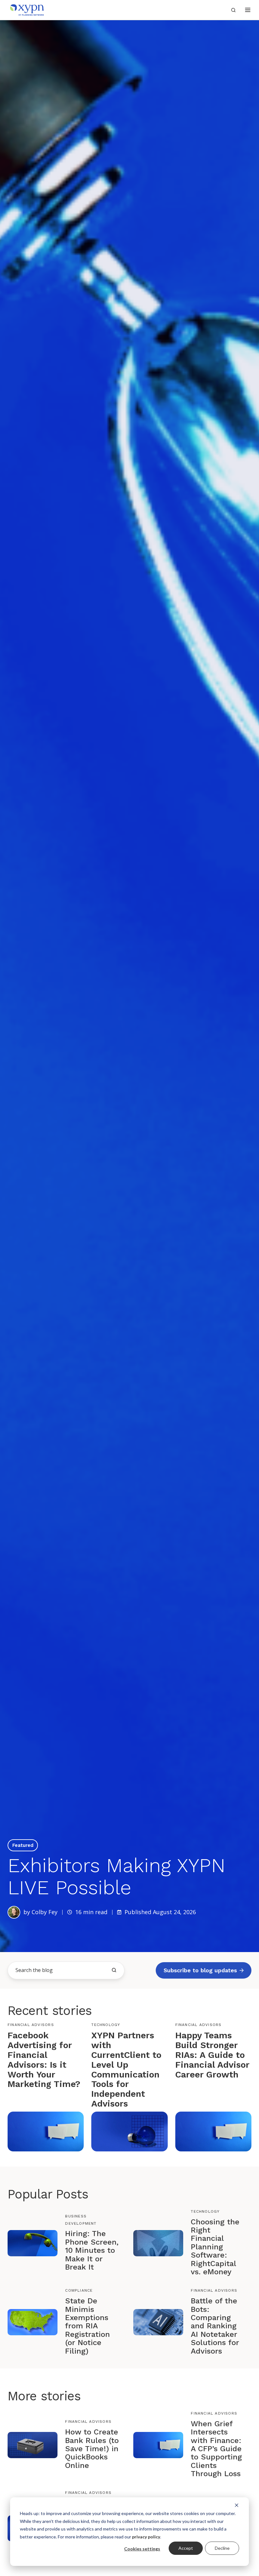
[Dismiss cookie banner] (237, 2505)
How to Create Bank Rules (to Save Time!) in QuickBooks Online (92, 2449)
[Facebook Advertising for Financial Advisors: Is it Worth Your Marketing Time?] (46, 2131)
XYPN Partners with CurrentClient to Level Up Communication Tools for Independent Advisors (126, 2069)
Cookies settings (142, 2549)
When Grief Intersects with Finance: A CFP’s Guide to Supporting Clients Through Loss (216, 2449)
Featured (23, 1845)
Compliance (79, 2290)
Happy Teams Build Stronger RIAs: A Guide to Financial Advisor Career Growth (212, 2055)
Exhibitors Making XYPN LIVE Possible (117, 1876)
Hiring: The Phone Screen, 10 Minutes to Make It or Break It (92, 2250)
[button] (248, 10)
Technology (106, 2025)
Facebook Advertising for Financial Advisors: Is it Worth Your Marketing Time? (44, 2060)
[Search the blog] (114, 1970)
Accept (186, 2548)
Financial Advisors (31, 2025)
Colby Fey (45, 1912)
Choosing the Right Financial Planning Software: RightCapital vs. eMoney (215, 2247)
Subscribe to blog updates (200, 1970)
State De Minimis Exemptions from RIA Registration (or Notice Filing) (87, 2326)
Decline (222, 2548)
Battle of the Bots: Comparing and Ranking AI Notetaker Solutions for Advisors (215, 2326)
